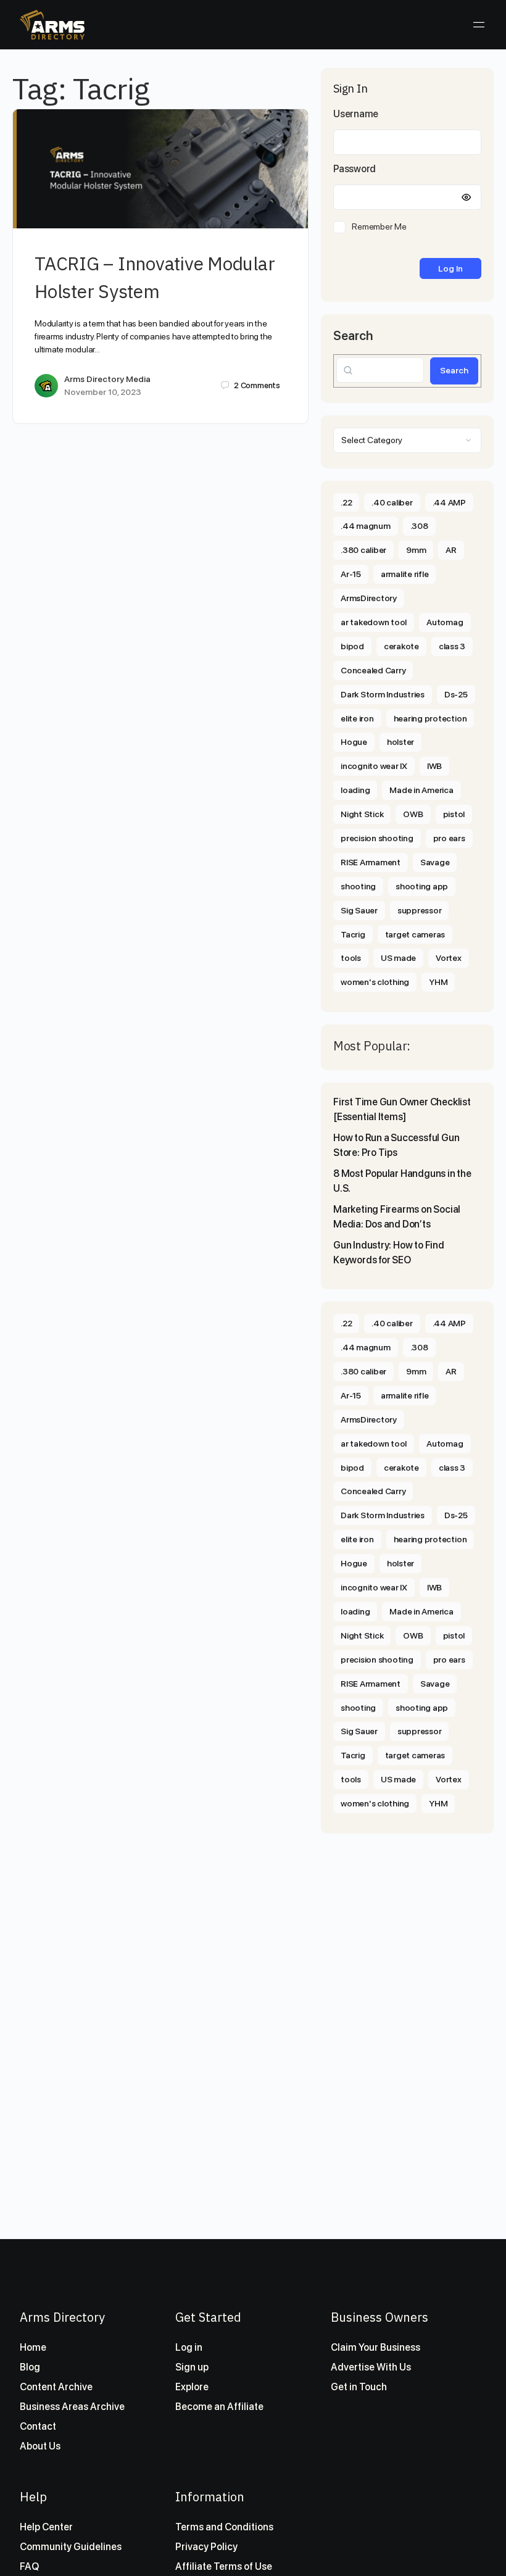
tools (351, 958)
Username (356, 114)
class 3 (452, 646)
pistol (454, 814)
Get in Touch (359, 2387)
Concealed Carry (373, 670)
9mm (416, 550)
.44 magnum (366, 526)
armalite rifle (405, 574)
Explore (192, 2387)
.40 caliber (392, 502)
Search (353, 336)
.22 (346, 502)
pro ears (449, 838)
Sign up (192, 2367)
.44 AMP (449, 502)
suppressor (420, 910)
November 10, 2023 (103, 392)
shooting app (422, 886)
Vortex (449, 958)
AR (451, 550)
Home (33, 2347)
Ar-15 (351, 574)
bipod (352, 646)
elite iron (357, 718)
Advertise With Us (371, 2367)
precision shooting (377, 838)
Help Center (46, 2527)
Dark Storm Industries (383, 694)
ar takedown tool (374, 622)
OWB (413, 814)
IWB (434, 766)
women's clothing (375, 982)
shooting (358, 886)
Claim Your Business (375, 2347)
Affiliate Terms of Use (224, 2566)
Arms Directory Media (107, 379)
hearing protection (430, 718)
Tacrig (353, 934)
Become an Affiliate (219, 2407)
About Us (40, 2446)
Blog (30, 2367)
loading (355, 790)
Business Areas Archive (72, 2407)
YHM (438, 982)
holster (400, 742)
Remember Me (379, 226)
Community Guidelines (71, 2547)
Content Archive (56, 2387)
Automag (445, 622)
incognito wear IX (374, 766)
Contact (38, 2426)
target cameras (415, 934)
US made (398, 958)
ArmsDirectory (369, 598)
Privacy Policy (206, 2547)
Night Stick (362, 814)
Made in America (421, 790)
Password (355, 169)
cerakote (401, 646)
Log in (189, 2347)
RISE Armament (371, 862)
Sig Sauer (359, 910)
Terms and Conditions (224, 2527)
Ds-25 (456, 694)
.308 (419, 526)
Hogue (354, 742)
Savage (435, 862)
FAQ (29, 2566)
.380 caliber (363, 550)
